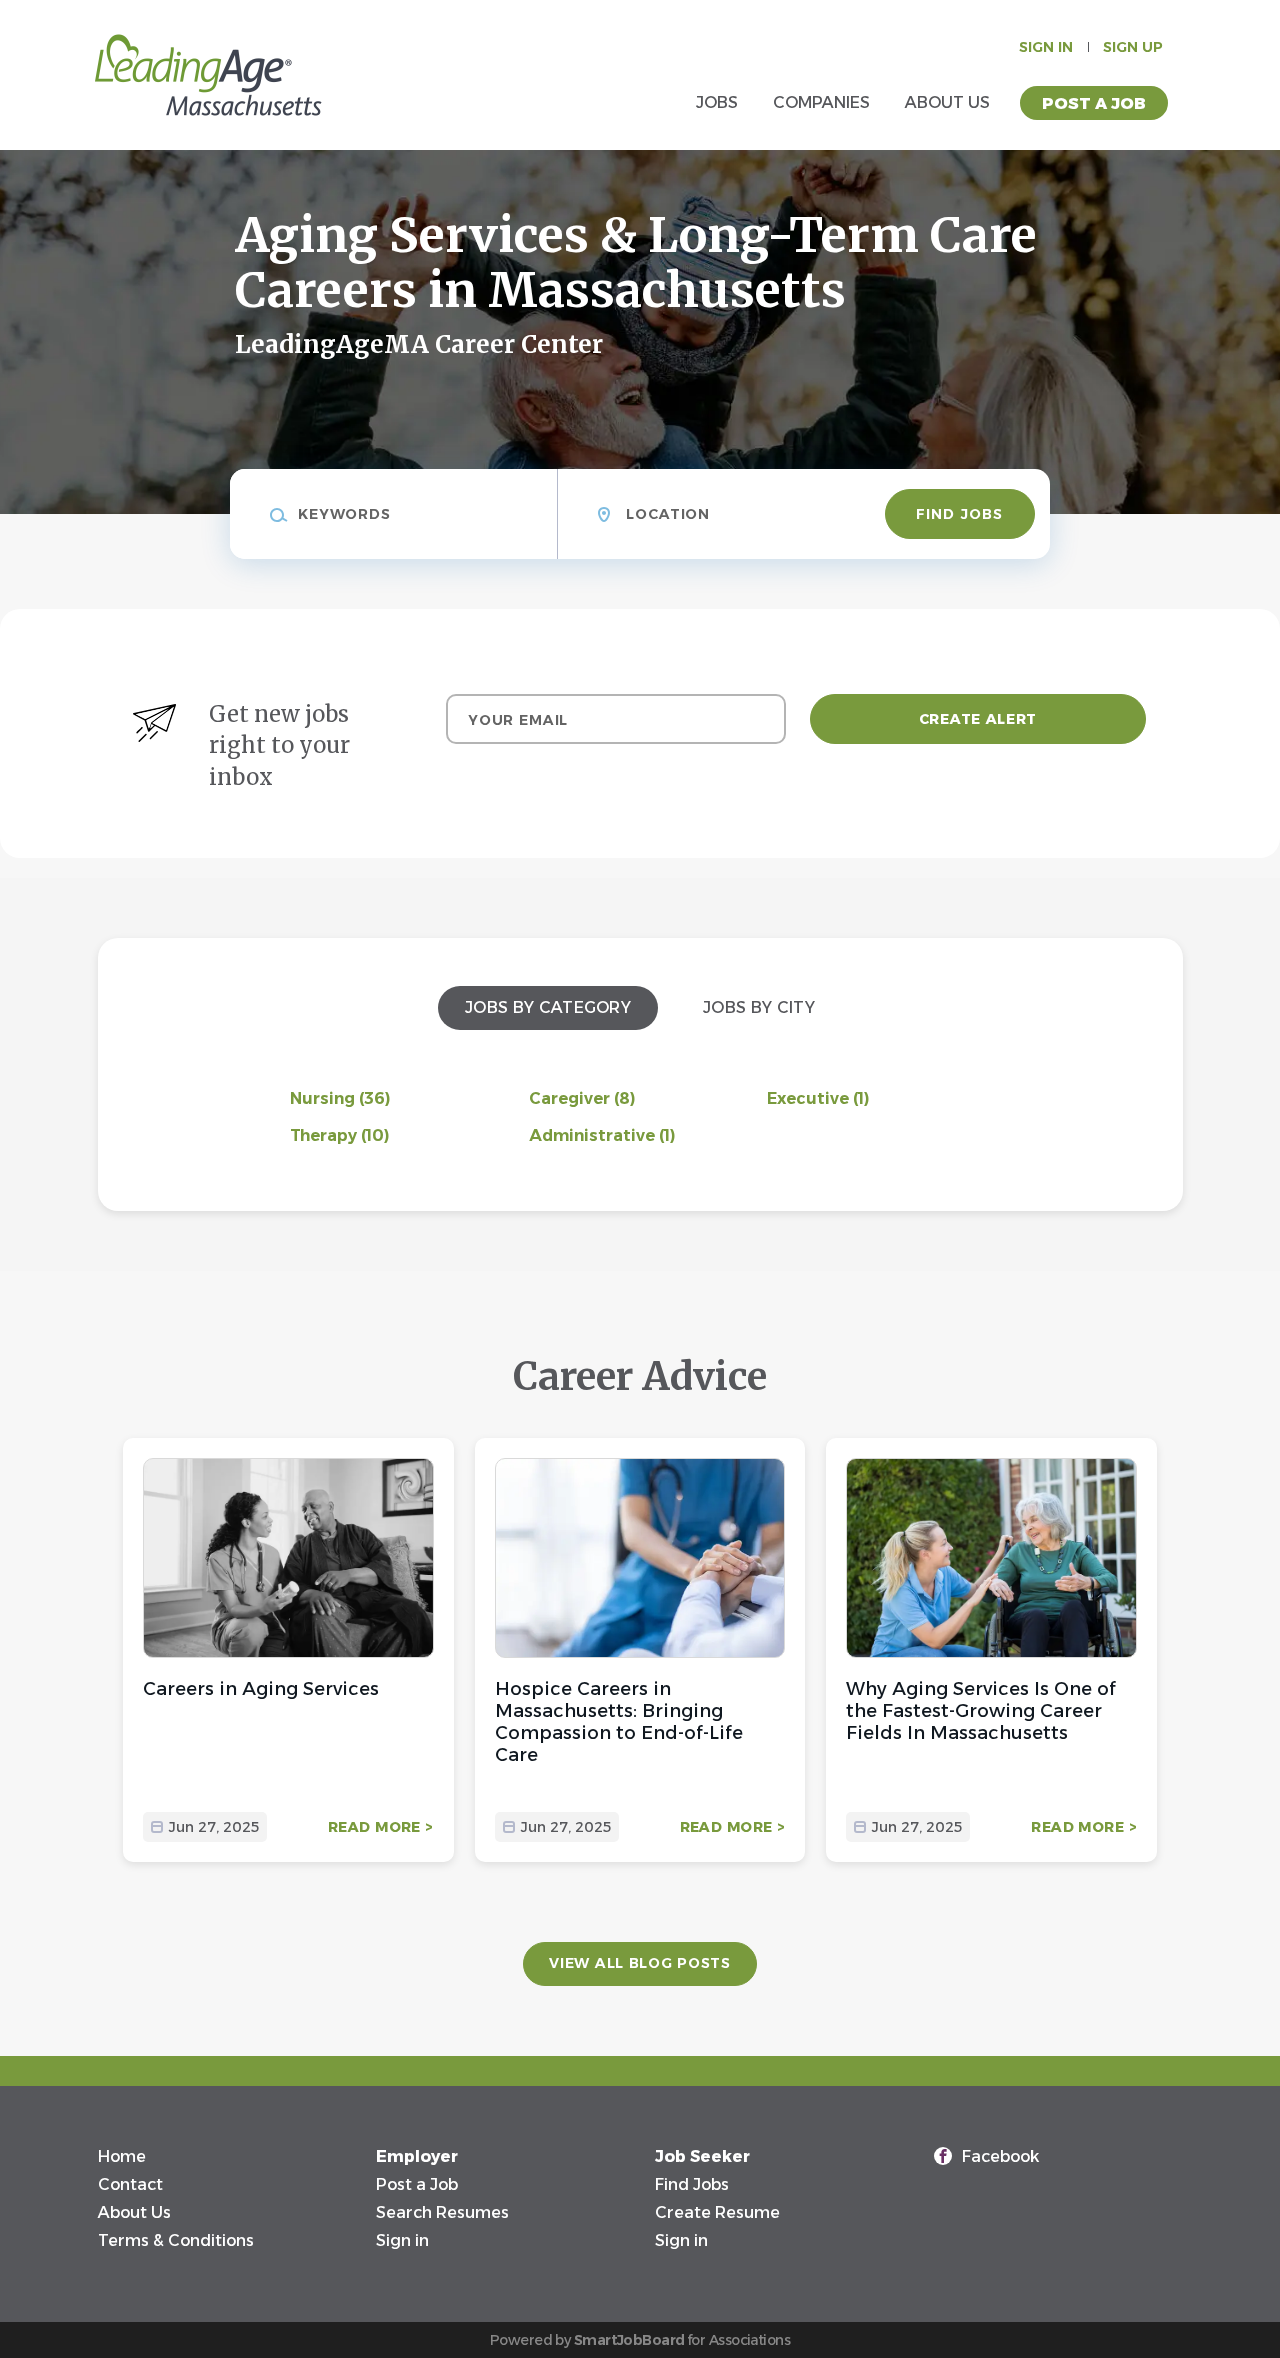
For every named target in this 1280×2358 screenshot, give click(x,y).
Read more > (381, 1827)
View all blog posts (639, 1963)
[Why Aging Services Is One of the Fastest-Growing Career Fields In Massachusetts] (991, 1558)
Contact (130, 2184)
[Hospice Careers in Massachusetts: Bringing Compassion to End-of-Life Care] (640, 1558)
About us (947, 102)
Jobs (717, 102)
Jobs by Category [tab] (548, 1007)
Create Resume (717, 2212)
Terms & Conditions (176, 2240)
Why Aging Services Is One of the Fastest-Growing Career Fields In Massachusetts (981, 1711)
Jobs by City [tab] (759, 1007)
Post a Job (1094, 103)
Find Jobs (959, 514)
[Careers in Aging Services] (288, 1558)
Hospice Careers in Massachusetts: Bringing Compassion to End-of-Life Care (619, 1722)
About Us (134, 2212)
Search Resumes (442, 2212)
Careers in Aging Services (261, 1689)
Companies (821, 102)
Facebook (1000, 2156)
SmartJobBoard (629, 2340)
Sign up (1133, 47)
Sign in (1046, 47)
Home (122, 2156)
